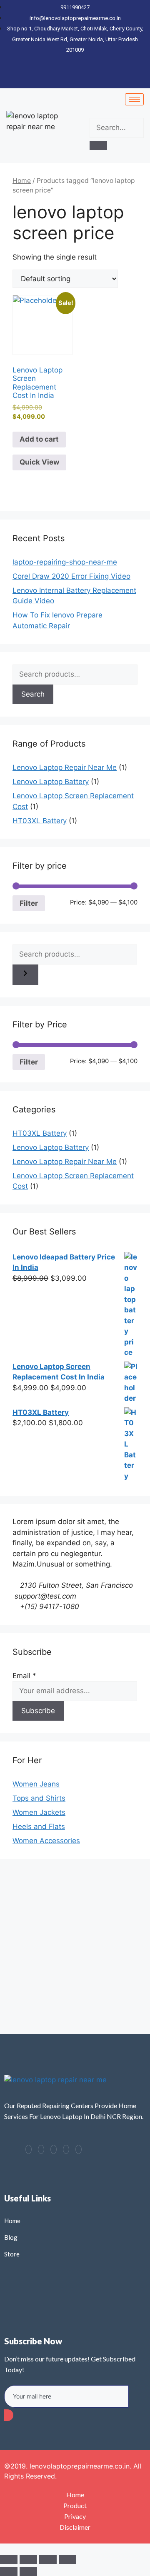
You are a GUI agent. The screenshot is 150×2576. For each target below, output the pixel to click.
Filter (29, 903)
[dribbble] (66, 2149)
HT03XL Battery (40, 821)
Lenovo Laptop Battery (51, 782)
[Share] (48, 2559)
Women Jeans (36, 1784)
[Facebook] (29, 2149)
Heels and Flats (39, 1826)
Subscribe (38, 1711)
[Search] (98, 145)
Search (33, 694)
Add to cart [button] (39, 439)
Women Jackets (39, 1812)
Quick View (39, 462)
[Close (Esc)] (67, 2559)
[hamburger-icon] (134, 99)
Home (22, 181)
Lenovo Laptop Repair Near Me (65, 767)
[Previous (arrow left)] (9, 2571)
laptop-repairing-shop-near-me (65, 562)
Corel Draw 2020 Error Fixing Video (71, 576)
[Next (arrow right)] (28, 2571)
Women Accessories (46, 1841)
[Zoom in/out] (9, 2559)
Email (24, 1676)
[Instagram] (79, 2149)
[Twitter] (41, 2149)
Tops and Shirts (39, 1798)
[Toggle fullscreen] (28, 2559)
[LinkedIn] (54, 2149)
